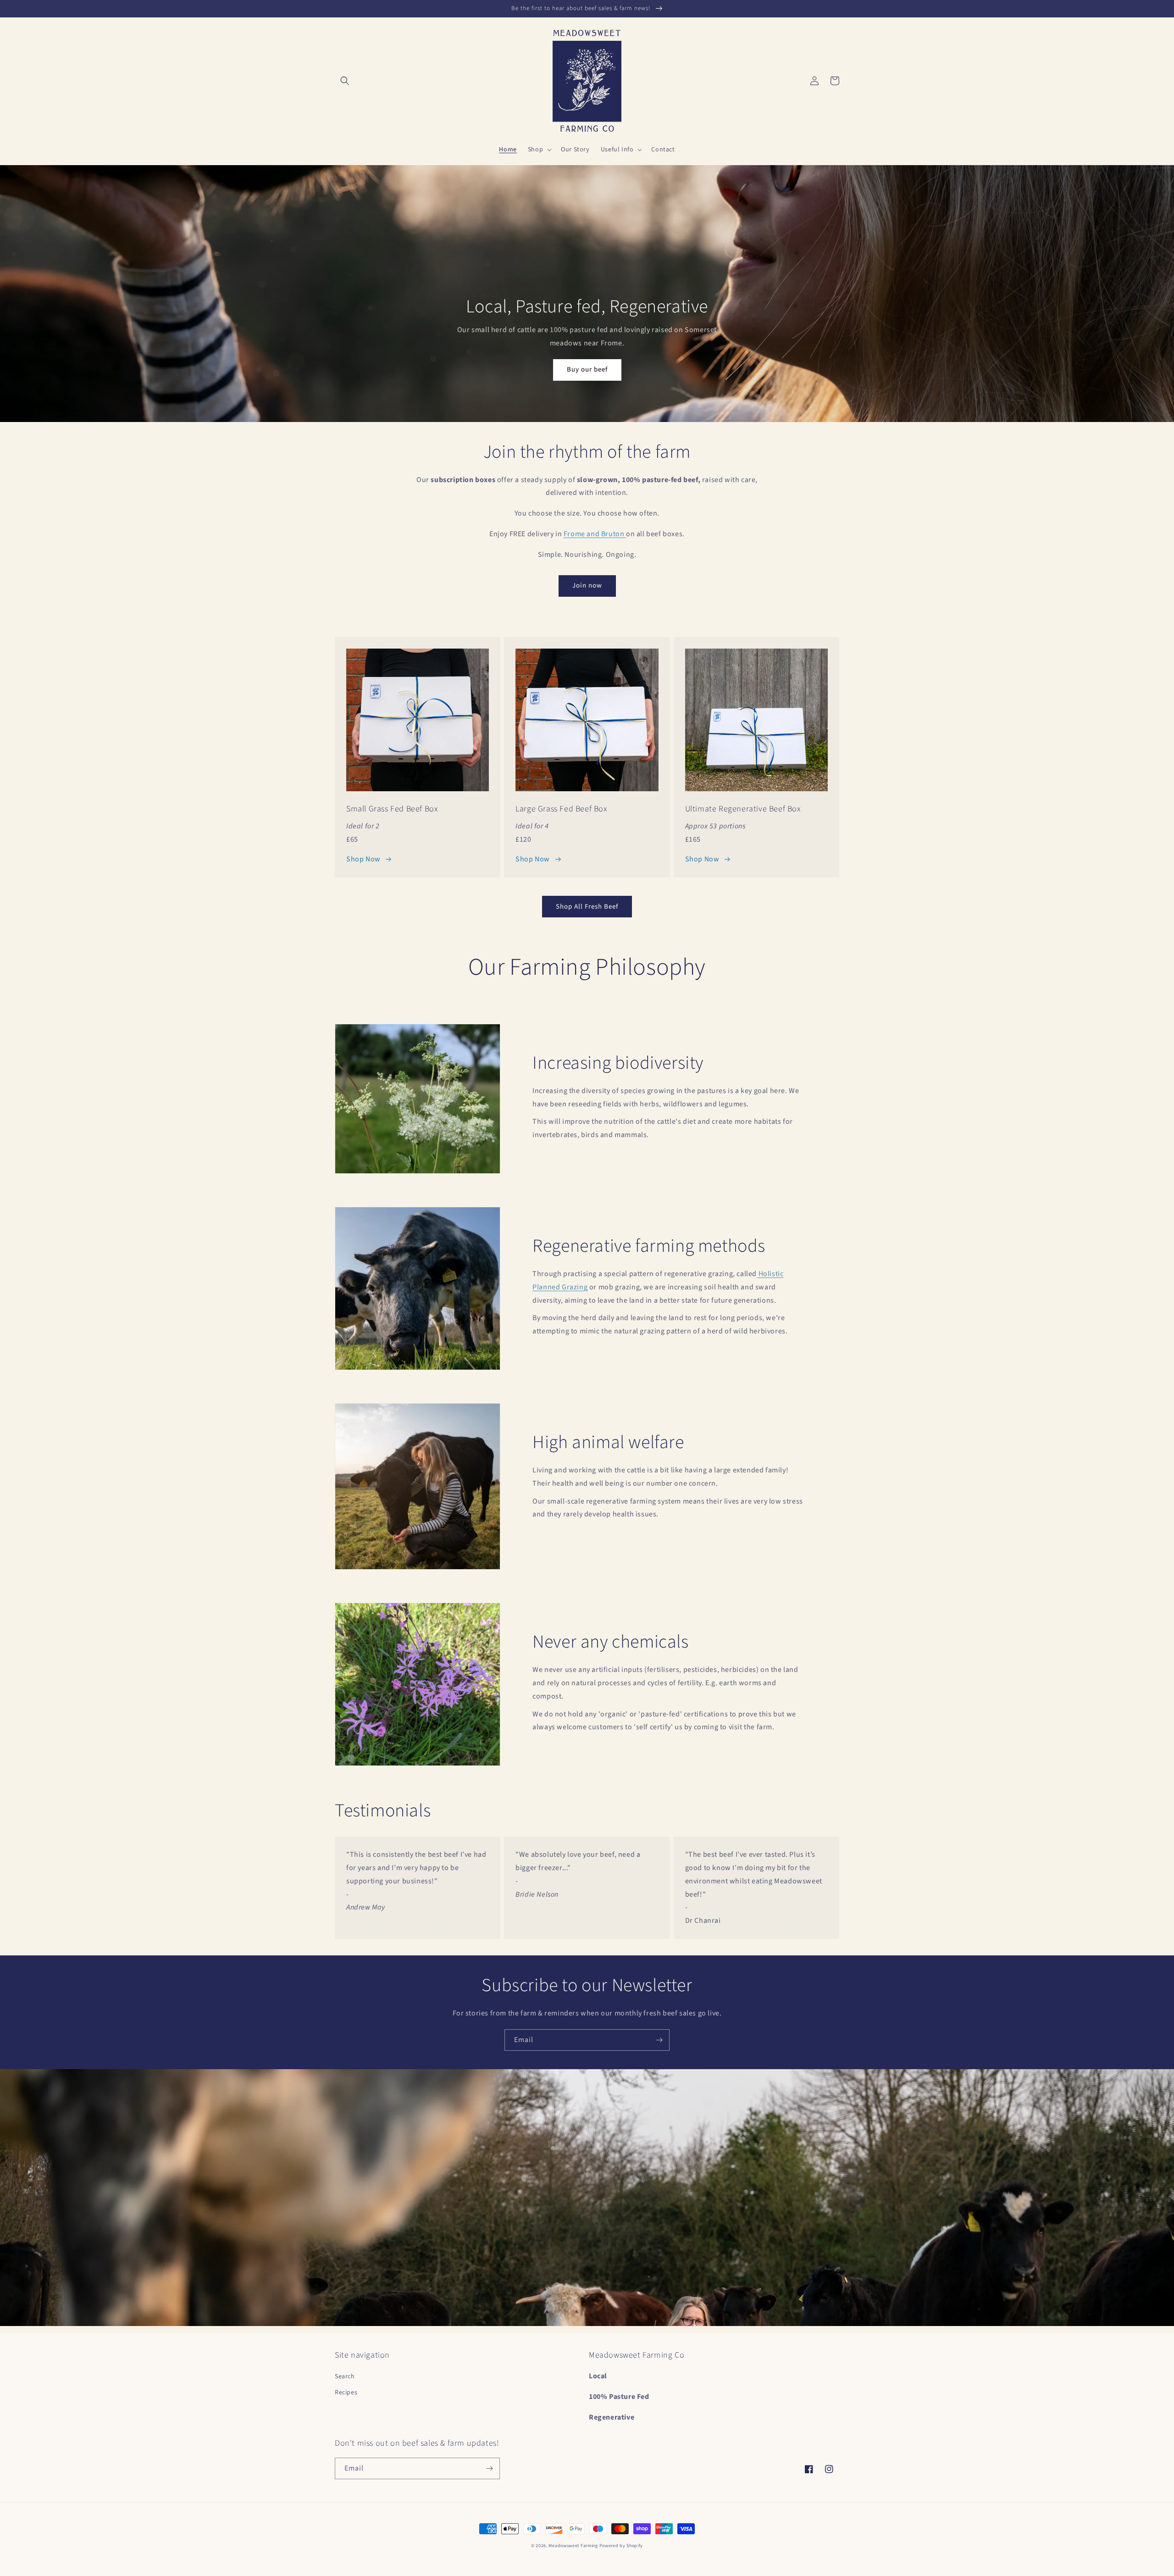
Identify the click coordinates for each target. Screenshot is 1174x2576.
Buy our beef (587, 369)
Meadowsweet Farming (573, 2546)
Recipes (346, 2393)
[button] (345, 81)
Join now (587, 586)
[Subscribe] (659, 2040)
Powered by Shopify (621, 2546)
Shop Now (363, 859)
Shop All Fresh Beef (587, 907)
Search (345, 2376)
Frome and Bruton (595, 534)
